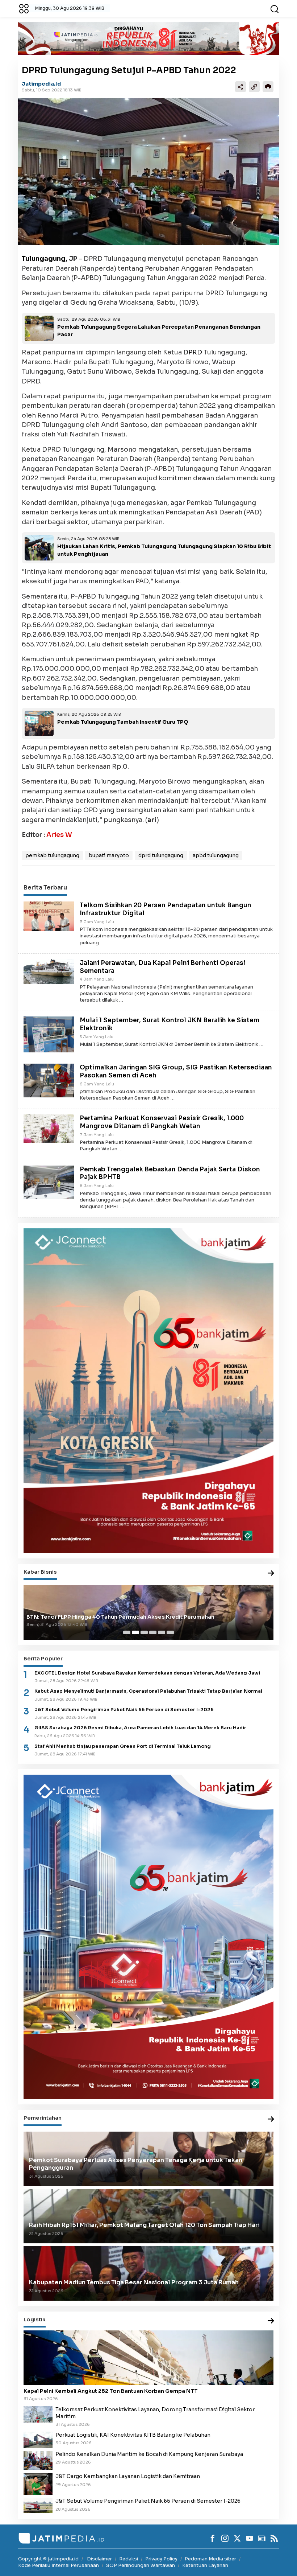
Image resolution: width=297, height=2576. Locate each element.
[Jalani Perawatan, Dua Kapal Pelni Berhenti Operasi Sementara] (49, 971)
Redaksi (129, 2559)
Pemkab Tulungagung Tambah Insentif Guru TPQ (123, 722)
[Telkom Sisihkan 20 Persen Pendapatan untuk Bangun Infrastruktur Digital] (49, 916)
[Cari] (275, 8)
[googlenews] (262, 2538)
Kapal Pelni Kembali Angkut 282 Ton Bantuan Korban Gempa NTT (111, 2391)
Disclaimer (99, 2559)
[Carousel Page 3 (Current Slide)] (144, 1632)
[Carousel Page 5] (162, 1632)
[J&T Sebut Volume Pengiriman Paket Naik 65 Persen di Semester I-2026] (38, 2505)
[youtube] (250, 2538)
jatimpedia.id (41, 84)
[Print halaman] (268, 87)
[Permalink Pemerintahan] (271, 2119)
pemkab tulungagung (52, 855)
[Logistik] (271, 2321)
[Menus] (24, 8)
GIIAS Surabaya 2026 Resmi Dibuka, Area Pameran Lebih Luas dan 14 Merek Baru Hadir (140, 1728)
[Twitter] (237, 2538)
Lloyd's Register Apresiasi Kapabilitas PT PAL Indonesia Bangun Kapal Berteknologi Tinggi (148, 1617)
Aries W (59, 835)
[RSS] (274, 2538)
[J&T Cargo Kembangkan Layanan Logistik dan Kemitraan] (38, 2483)
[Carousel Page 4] (153, 1632)
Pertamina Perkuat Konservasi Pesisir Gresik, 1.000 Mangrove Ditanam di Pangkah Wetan (162, 1122)
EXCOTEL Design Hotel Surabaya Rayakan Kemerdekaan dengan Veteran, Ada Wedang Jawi (147, 1673)
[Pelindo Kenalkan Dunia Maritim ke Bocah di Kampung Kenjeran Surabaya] (38, 2460)
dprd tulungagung (161, 855)
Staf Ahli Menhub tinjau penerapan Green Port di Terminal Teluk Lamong (123, 1746)
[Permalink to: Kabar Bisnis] (271, 1573)
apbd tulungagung (216, 855)
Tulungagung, (45, 259)
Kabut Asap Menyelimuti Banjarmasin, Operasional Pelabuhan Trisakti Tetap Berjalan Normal (148, 1691)
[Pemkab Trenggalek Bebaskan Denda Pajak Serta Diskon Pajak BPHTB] (49, 1182)
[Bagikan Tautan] (240, 87)
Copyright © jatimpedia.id (48, 2559)
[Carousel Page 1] (127, 1632)
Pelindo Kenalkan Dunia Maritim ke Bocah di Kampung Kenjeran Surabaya (149, 2454)
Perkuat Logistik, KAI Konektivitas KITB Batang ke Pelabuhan (133, 2435)
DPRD (193, 352)
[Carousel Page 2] (135, 1632)
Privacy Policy (161, 2559)
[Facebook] (213, 2538)
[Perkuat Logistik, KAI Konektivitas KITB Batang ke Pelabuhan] (38, 2439)
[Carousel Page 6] (170, 1632)
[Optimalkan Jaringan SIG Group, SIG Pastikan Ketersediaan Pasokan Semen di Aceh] (49, 1080)
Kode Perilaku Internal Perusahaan (58, 2565)
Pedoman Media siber (210, 2559)
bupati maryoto (109, 855)
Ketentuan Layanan (205, 2565)
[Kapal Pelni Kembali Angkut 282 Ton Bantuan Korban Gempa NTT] (148, 2358)
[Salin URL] (254, 87)
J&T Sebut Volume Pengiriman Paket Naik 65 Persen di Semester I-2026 (124, 1710)
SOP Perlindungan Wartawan (141, 2565)
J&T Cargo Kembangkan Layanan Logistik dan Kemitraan (128, 2476)
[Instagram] (225, 2538)
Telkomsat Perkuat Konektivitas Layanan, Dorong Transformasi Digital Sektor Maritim (155, 2413)
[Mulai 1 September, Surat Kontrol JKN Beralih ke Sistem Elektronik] (49, 1034)
